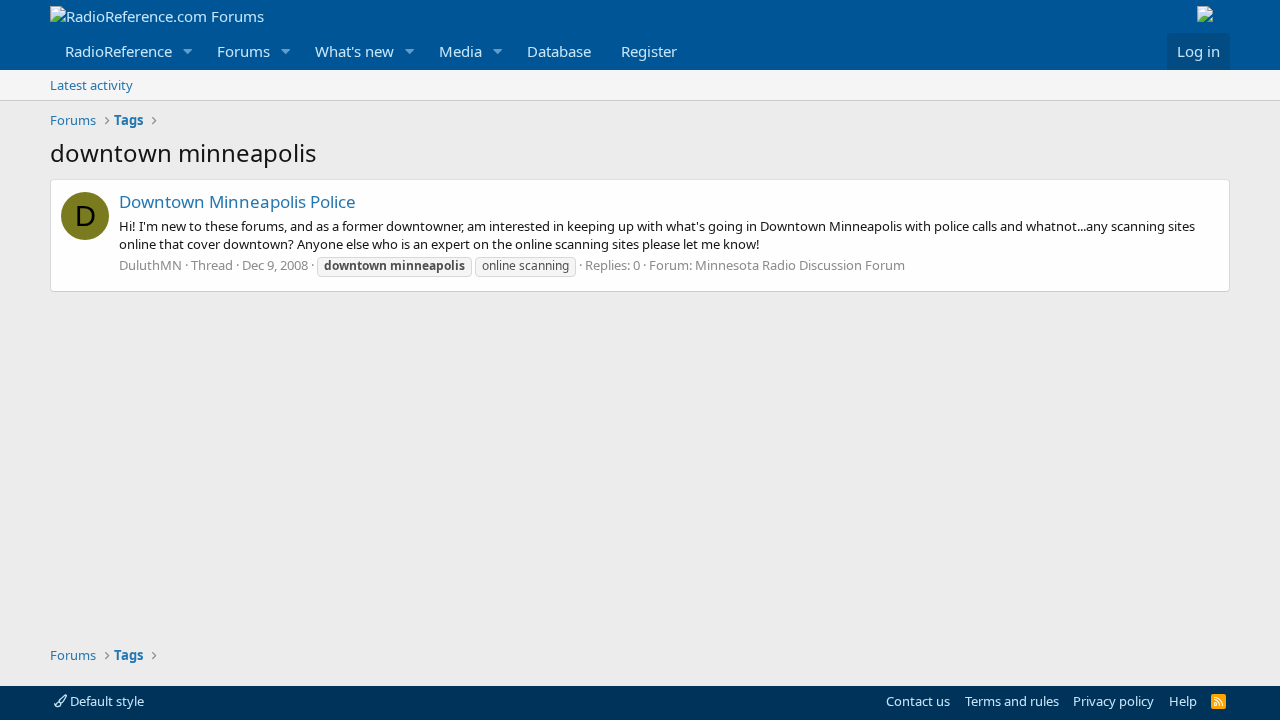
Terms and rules (1012, 701)
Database (559, 51)
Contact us (918, 701)
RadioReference (118, 51)
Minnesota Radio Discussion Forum (800, 265)
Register (649, 51)
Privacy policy (1113, 701)
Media (460, 51)
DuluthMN (150, 265)
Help (1183, 701)
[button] (188, 51)
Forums (243, 51)
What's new (354, 51)
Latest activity (91, 85)
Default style (105, 701)
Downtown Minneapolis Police (237, 201)
